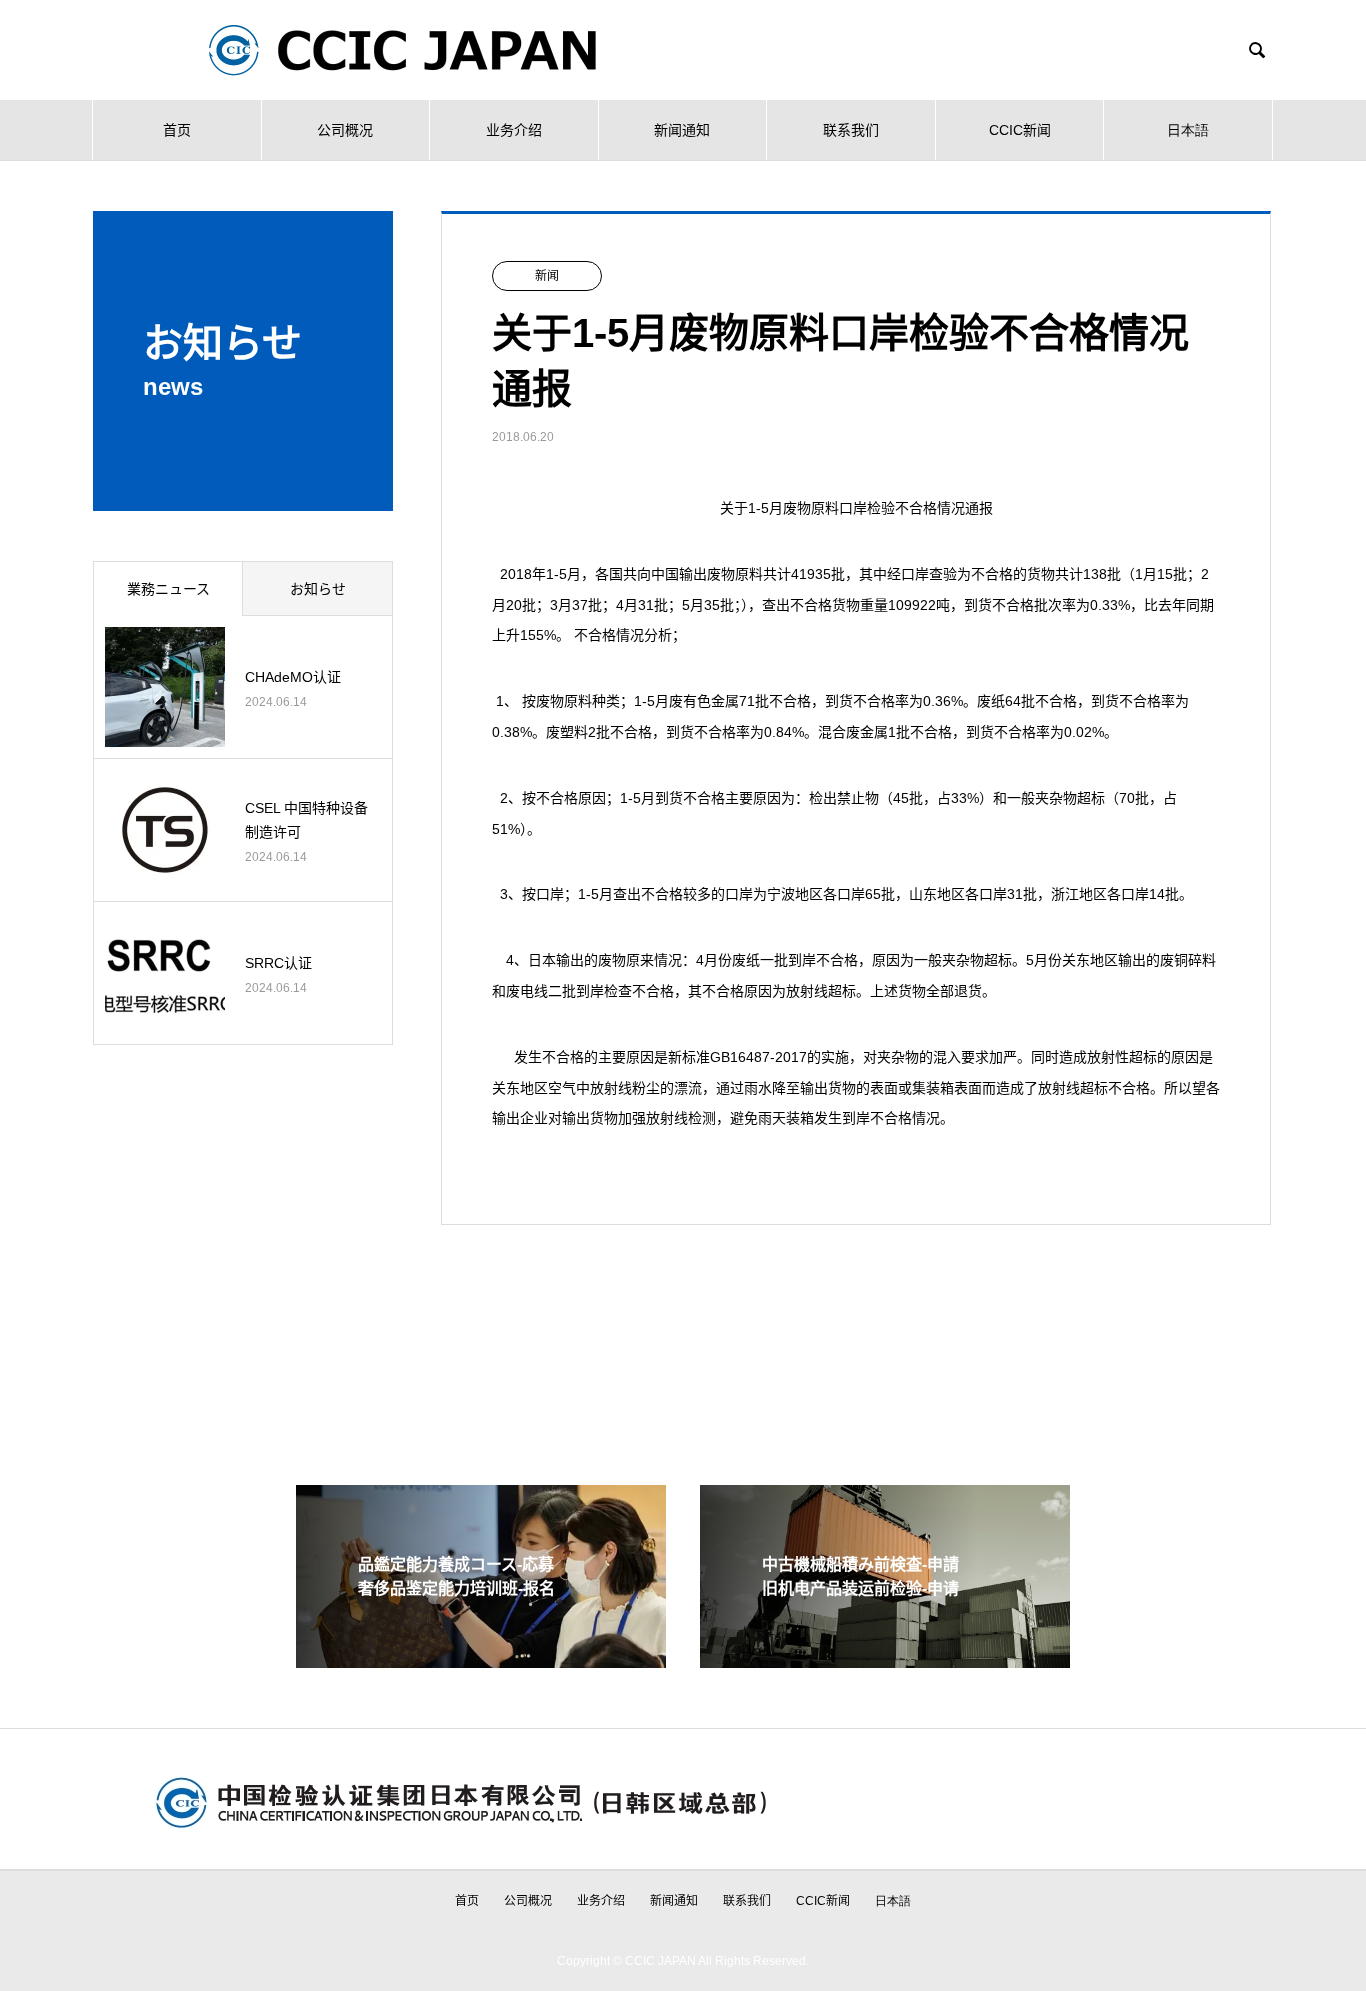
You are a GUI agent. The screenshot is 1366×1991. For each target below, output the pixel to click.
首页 (177, 130)
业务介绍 (514, 130)
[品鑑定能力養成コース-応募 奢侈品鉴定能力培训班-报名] (481, 1659)
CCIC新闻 (1020, 130)
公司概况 (345, 130)
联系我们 (851, 130)
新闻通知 (682, 130)
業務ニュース (168, 589)
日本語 (1188, 130)
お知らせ (318, 589)
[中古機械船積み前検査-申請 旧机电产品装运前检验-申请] (885, 1659)
